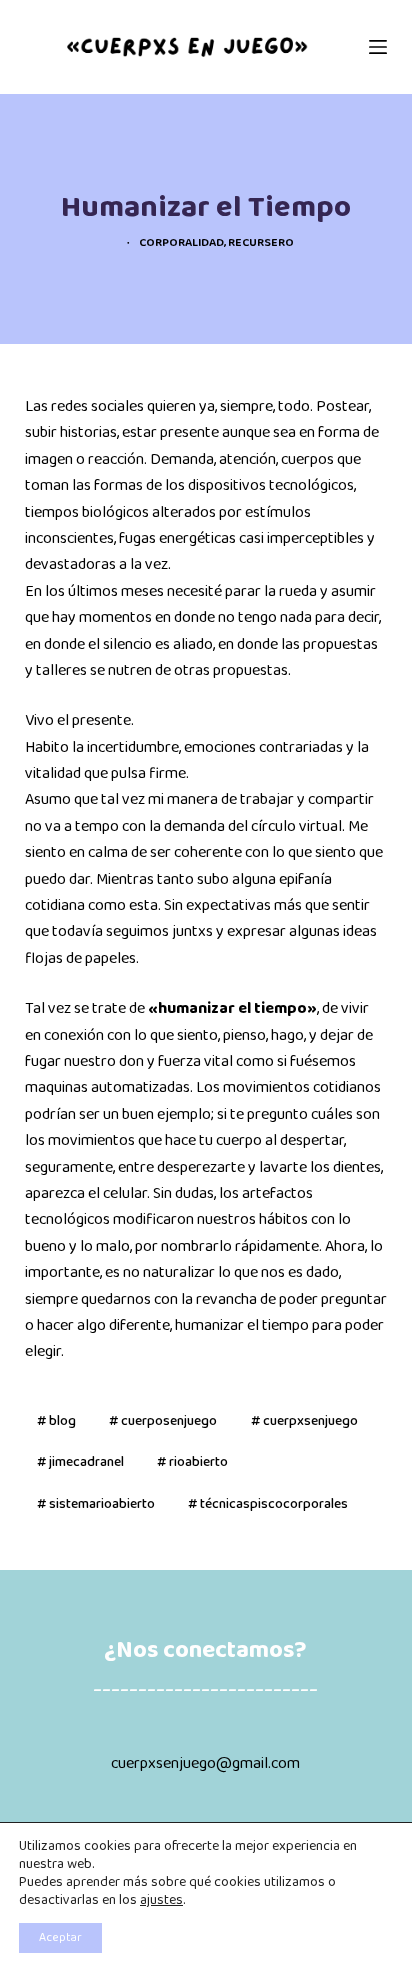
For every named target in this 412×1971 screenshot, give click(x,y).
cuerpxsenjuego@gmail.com (205, 1764)
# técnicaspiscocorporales (268, 1504)
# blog (56, 1421)
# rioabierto (192, 1462)
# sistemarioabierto (96, 1504)
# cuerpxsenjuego (304, 1421)
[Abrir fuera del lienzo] (378, 47)
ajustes (161, 1901)
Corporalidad (181, 243)
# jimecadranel (80, 1462)
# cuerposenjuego (163, 1421)
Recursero (261, 243)
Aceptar (60, 1938)
